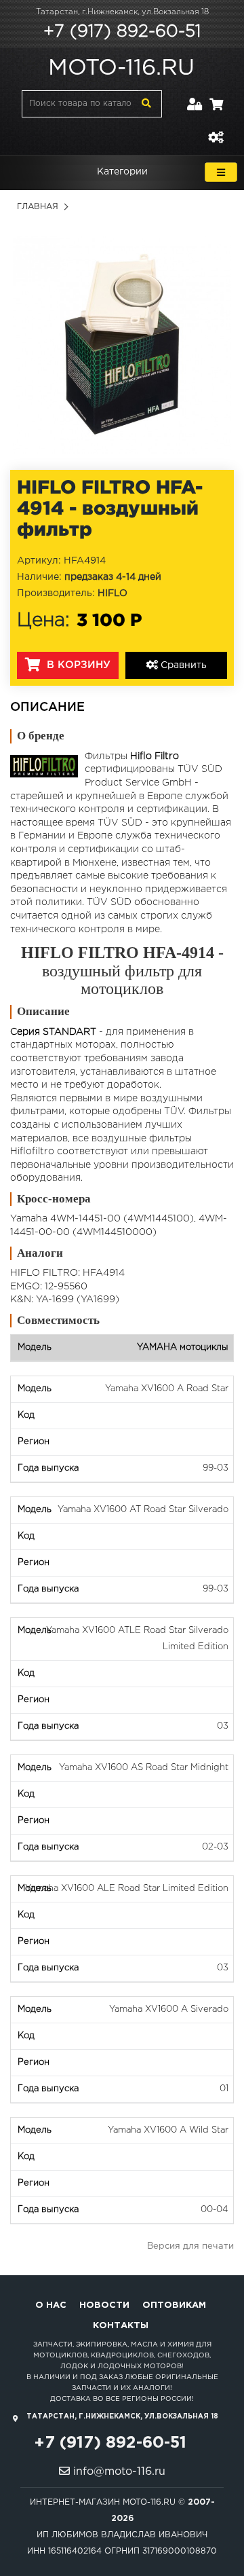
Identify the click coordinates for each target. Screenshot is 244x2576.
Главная (38, 207)
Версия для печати (190, 2246)
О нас (51, 2305)
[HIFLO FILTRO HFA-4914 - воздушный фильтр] (122, 344)
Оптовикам (174, 2305)
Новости (104, 2305)
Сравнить (182, 665)
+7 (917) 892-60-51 (122, 32)
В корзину (77, 665)
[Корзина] (216, 96)
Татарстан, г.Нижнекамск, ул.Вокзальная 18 (122, 12)
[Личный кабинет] (195, 96)
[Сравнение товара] (216, 129)
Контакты (121, 2326)
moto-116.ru (121, 69)
